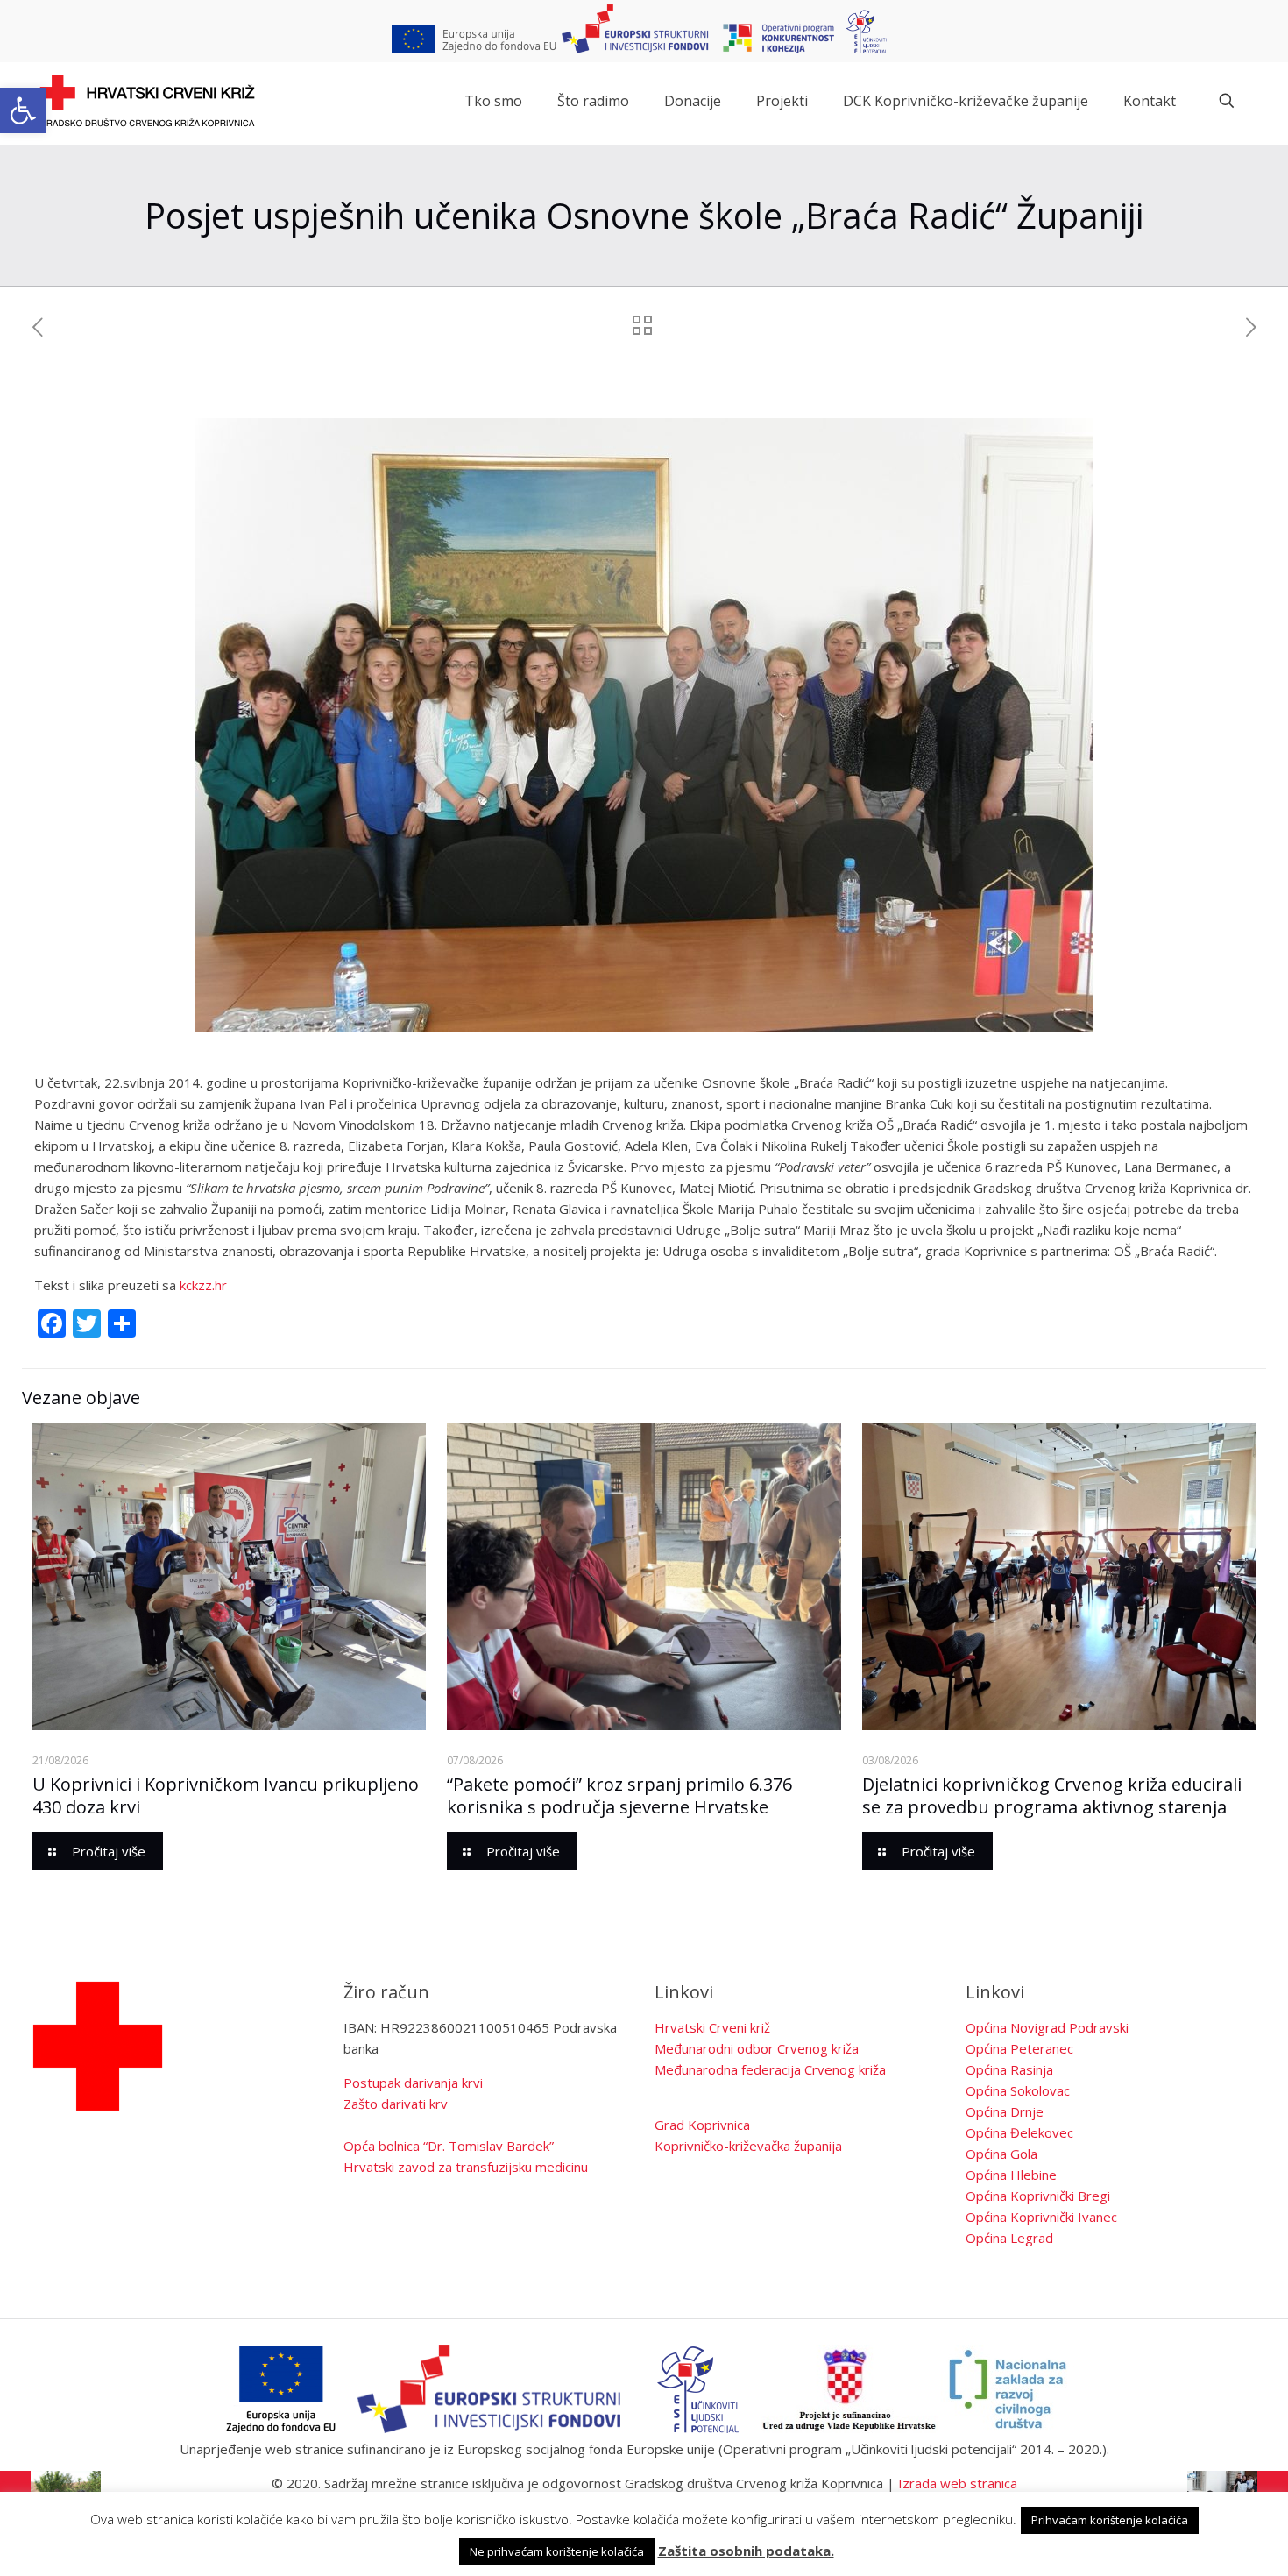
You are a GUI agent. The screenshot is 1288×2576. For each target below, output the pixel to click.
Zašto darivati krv (396, 2104)
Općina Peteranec (1019, 2048)
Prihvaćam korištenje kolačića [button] (1110, 2520)
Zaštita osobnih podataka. (746, 2551)
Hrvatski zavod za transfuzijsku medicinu (466, 2167)
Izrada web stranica (958, 2483)
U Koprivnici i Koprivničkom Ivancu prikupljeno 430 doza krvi (226, 1795)
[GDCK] (147, 101)
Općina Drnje (1005, 2111)
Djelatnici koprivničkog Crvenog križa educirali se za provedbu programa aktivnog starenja (1052, 1795)
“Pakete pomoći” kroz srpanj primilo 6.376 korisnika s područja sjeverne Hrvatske (619, 1795)
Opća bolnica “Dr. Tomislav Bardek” (449, 2146)
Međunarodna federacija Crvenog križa (770, 2069)
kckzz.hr (203, 1285)
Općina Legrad (1009, 2238)
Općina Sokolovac (1018, 2090)
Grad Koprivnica (702, 2125)
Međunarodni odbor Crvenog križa (757, 2048)
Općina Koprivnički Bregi (1038, 2196)
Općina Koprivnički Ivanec (1041, 2217)
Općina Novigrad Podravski (1047, 2027)
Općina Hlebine (1011, 2175)
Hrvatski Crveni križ (712, 2027)
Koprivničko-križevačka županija (748, 2146)
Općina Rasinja (1009, 2069)
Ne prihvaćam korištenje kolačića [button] (557, 2551)
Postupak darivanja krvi (413, 2083)
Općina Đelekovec (1019, 2132)
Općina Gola (1001, 2154)
